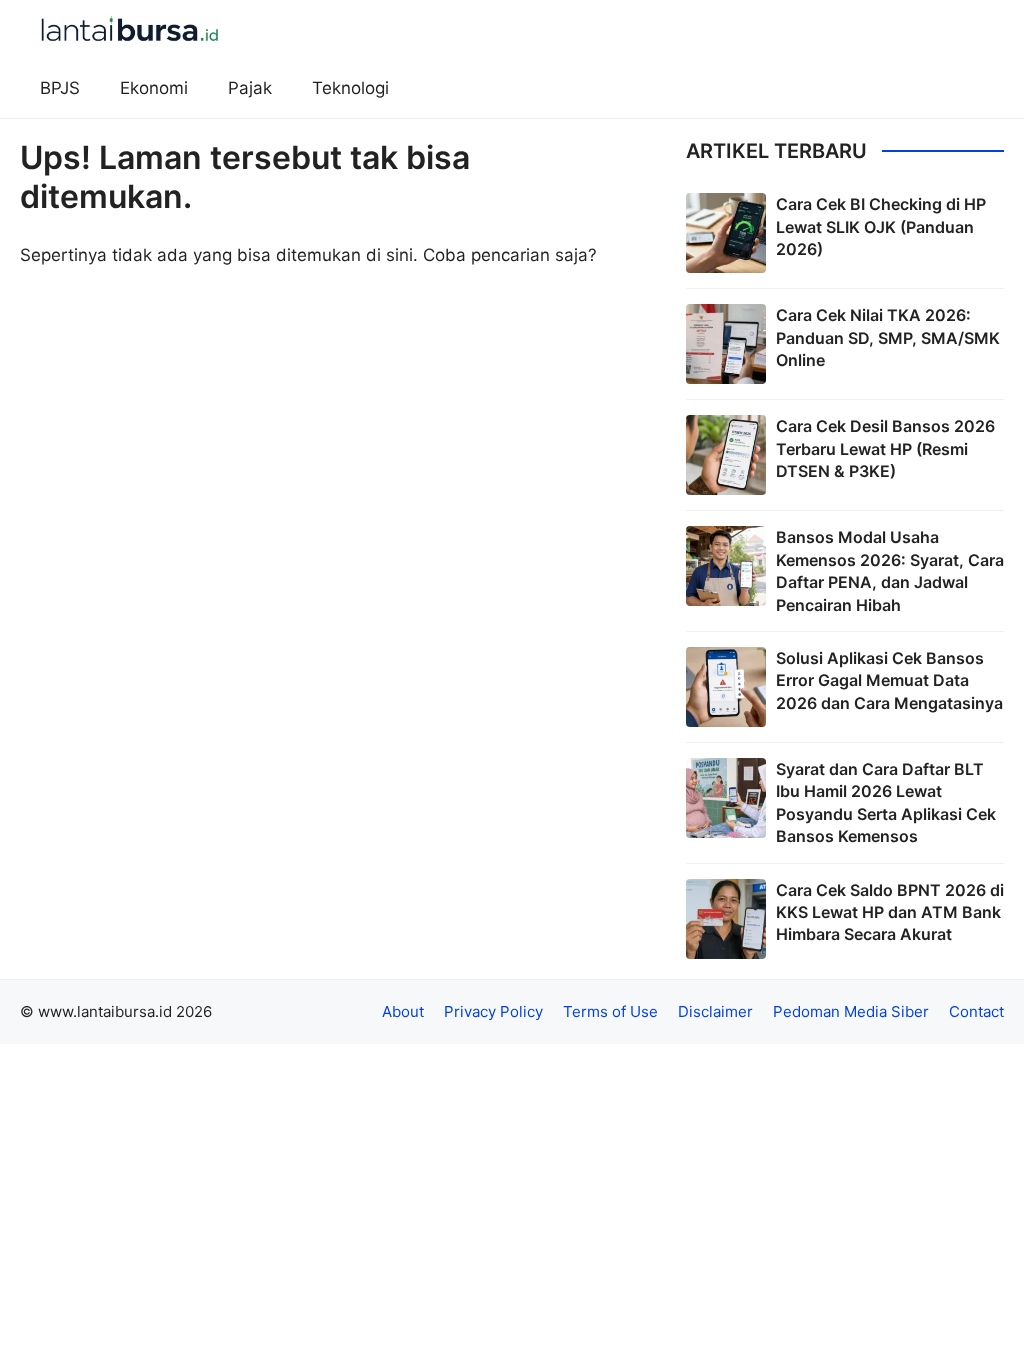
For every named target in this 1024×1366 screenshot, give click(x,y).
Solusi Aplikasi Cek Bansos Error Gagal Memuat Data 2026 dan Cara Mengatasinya (889, 680)
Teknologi (350, 88)
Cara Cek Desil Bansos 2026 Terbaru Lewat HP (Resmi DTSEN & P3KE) (885, 448)
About (403, 1011)
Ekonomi (154, 88)
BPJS (60, 88)
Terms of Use (610, 1011)
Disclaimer (715, 1011)
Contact (976, 1011)
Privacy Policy (493, 1011)
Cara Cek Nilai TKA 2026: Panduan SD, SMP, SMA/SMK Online (888, 337)
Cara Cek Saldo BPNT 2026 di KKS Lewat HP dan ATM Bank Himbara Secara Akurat (890, 912)
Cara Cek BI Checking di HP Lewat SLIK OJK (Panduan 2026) (881, 226)
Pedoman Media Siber (851, 1011)
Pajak (250, 88)
